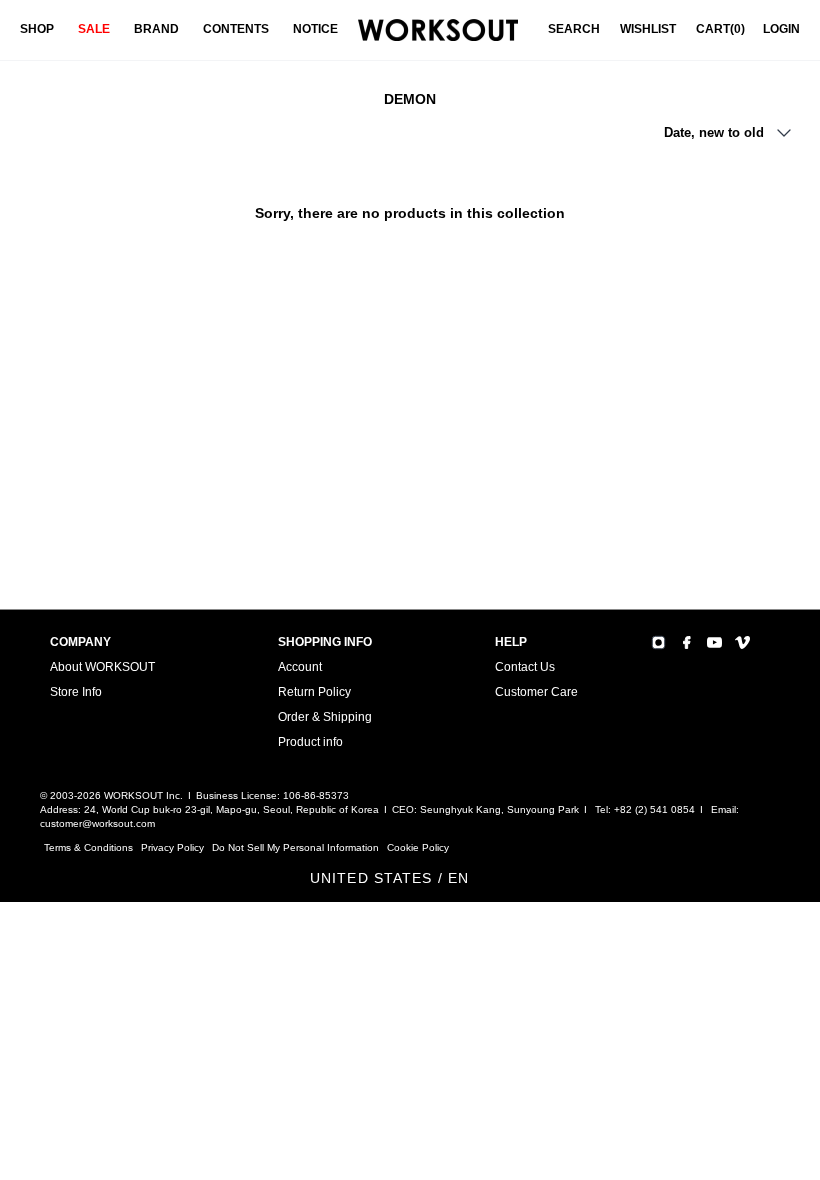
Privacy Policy (172, 847)
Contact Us (525, 667)
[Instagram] (658, 642)
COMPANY (80, 642)
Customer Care (536, 692)
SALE (94, 29)
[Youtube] (714, 642)
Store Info (76, 692)
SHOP (37, 29)
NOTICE (315, 29)
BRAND (156, 29)
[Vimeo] (742, 642)
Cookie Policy (418, 847)
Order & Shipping (325, 717)
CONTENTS (236, 29)
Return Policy (314, 692)
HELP (511, 642)
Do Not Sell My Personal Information (295, 847)
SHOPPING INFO (325, 642)
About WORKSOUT (102, 667)
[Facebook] (686, 642)
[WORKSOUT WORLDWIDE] (438, 30)
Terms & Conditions (88, 847)
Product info (310, 742)
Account (300, 667)
